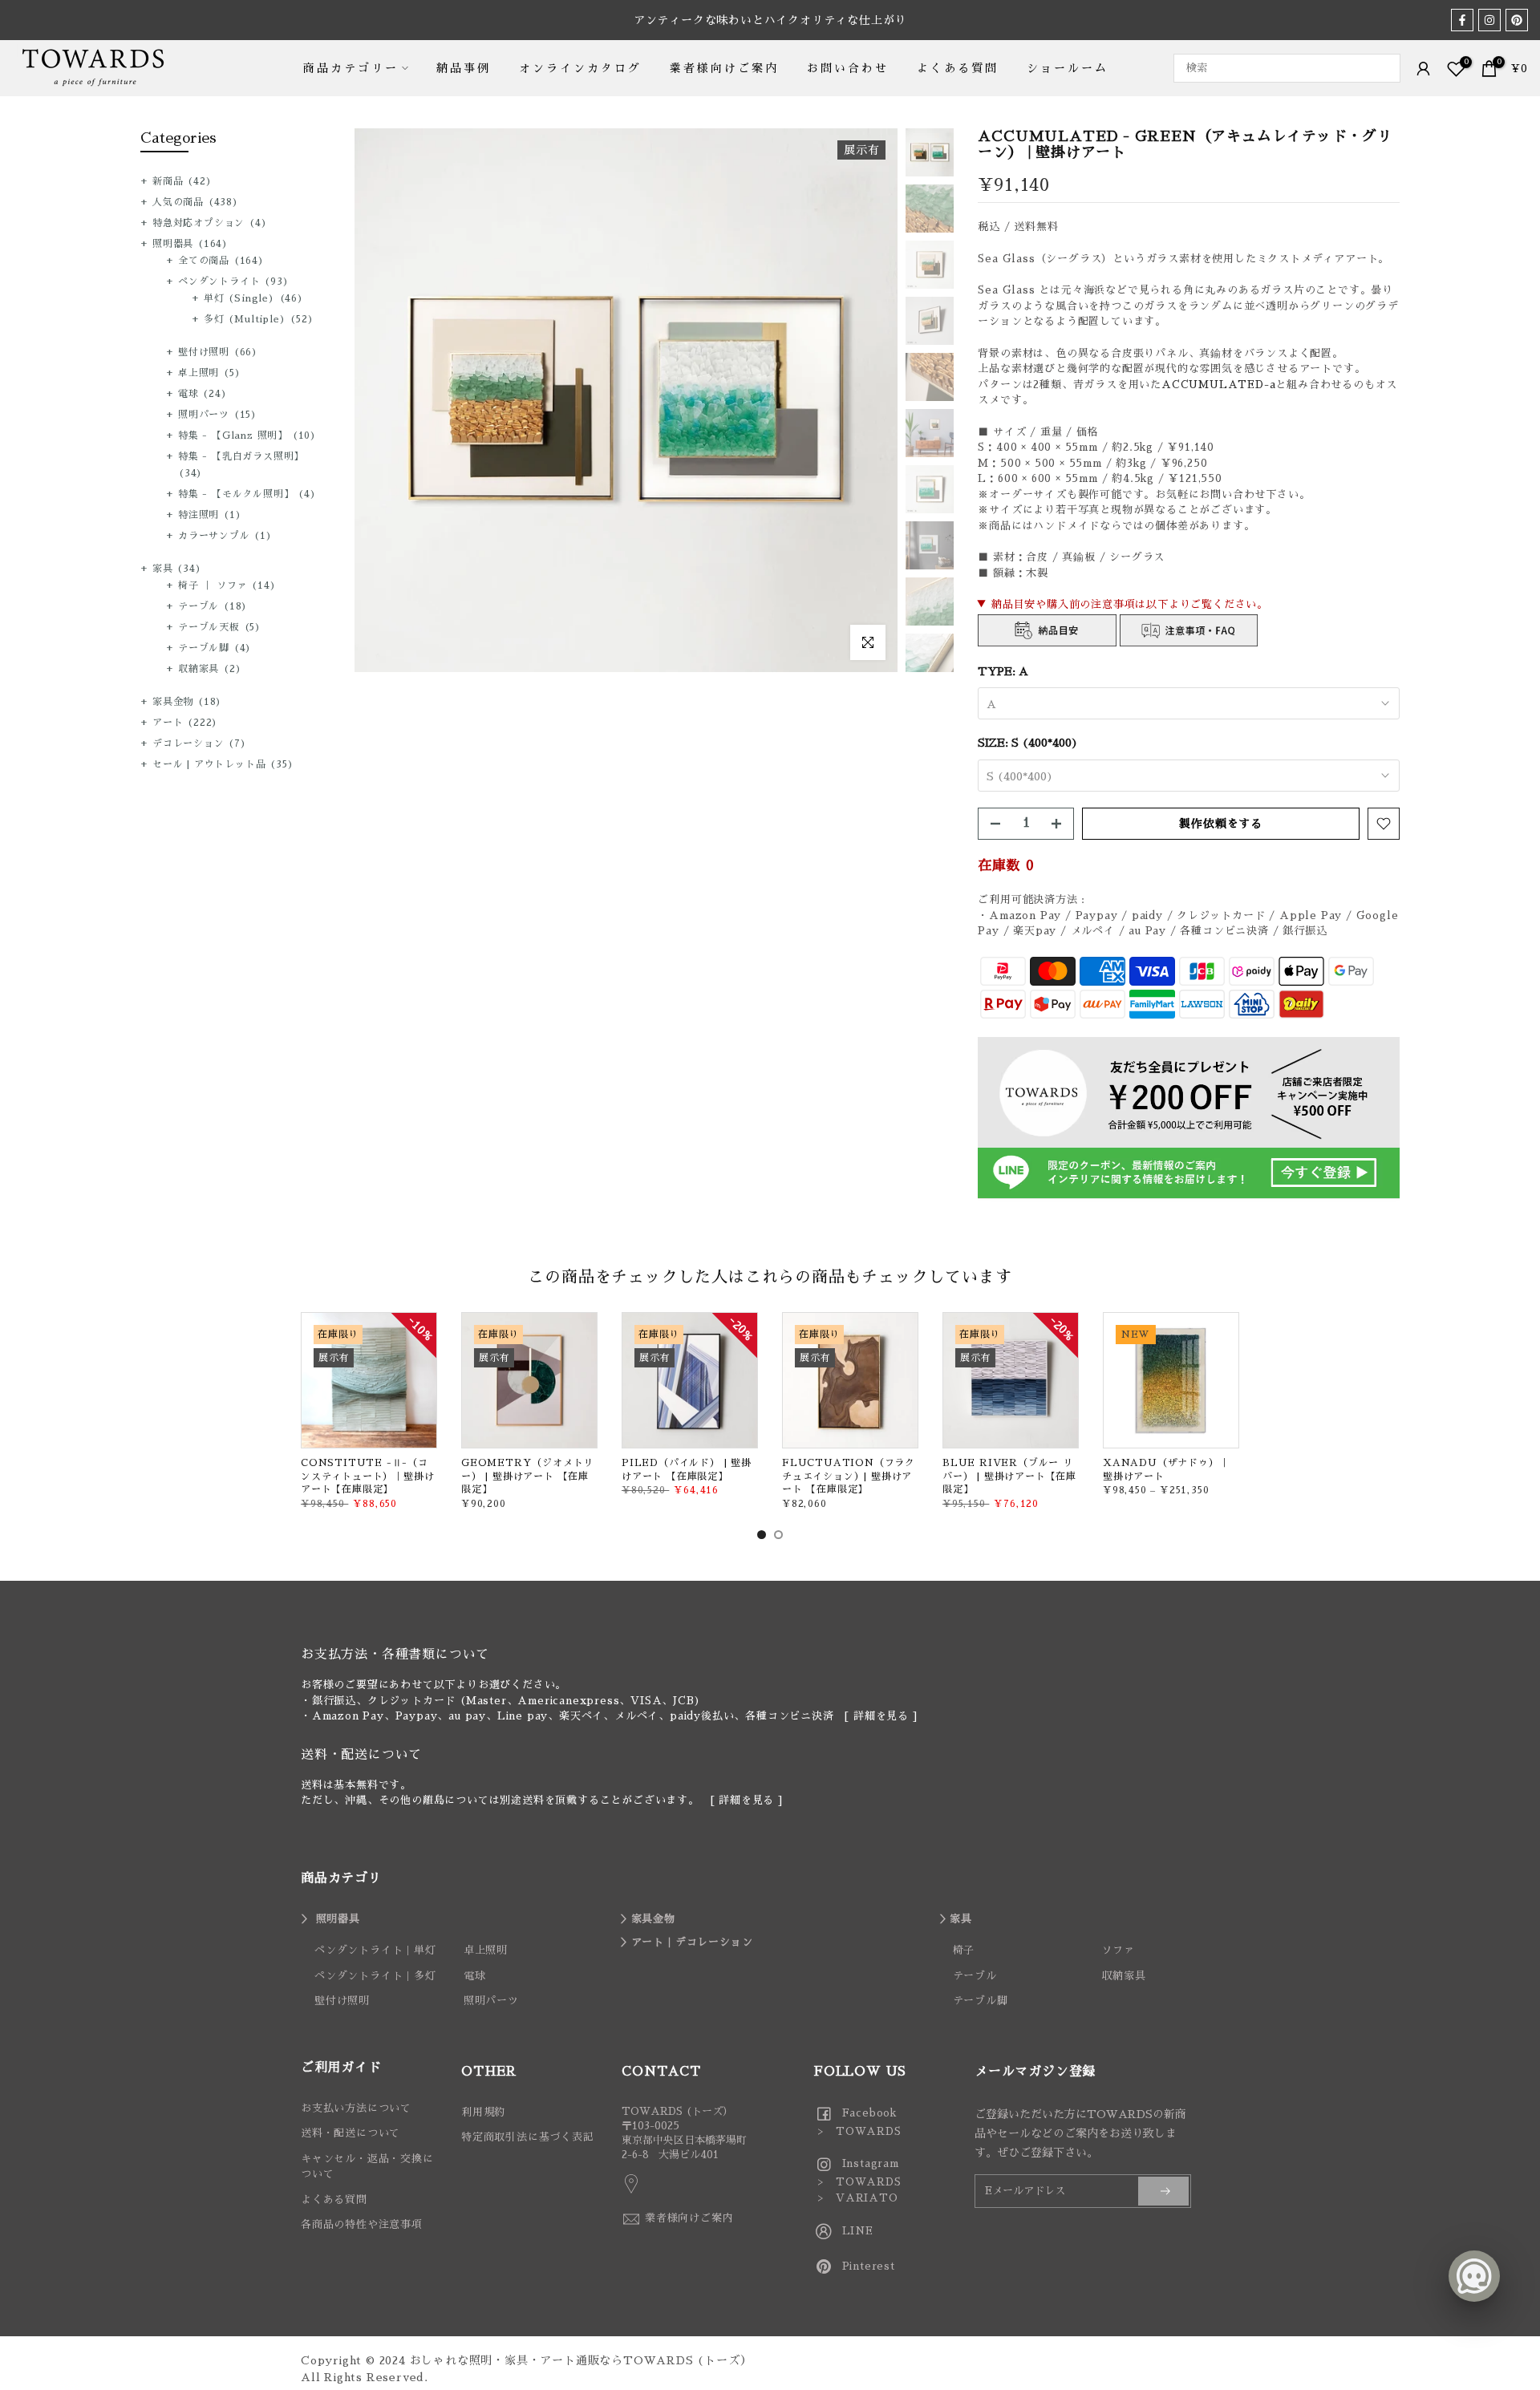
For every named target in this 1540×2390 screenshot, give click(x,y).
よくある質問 (958, 68)
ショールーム (1068, 68)
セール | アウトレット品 (223, 764)
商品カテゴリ (341, 1878)
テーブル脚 (215, 648)
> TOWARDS (858, 2131)
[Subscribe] (1163, 2191)
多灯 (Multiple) (259, 319)
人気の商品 (196, 202)
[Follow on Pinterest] (1517, 20)
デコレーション (200, 743)
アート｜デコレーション (692, 1942)
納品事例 (464, 68)
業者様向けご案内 (724, 68)
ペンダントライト (233, 282)
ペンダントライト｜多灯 (375, 1976)
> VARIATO (856, 2198)
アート (185, 723)
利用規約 (483, 2112)
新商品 (182, 181)
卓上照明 (209, 373)
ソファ (1118, 1950)
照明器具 (190, 244)
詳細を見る (881, 1716)
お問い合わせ (848, 68)
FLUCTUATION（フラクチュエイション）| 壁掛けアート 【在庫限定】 (849, 1476)
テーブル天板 (220, 627)
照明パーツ (218, 415)
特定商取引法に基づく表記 (528, 2137)
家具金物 (187, 702)
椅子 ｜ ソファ (227, 585)
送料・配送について (351, 2133)
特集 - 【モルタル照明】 (247, 494)
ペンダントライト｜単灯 (375, 1950)
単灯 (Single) (254, 298)
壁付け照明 (218, 352)
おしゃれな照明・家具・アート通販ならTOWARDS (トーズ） (581, 2360)
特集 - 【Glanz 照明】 (247, 435)
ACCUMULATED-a (1218, 385)
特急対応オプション (210, 223)
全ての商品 (221, 261)
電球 (203, 394)
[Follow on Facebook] (1462, 20)
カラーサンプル (225, 536)
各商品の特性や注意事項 (362, 2224)
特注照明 (210, 515)
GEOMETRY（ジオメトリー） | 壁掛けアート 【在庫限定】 (527, 1476)
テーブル (213, 606)
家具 (177, 569)
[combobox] (1287, 68)
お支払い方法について (356, 2108)
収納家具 (210, 669)
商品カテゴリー (351, 68)
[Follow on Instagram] (1489, 20)
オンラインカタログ (580, 68)
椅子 (964, 1950)
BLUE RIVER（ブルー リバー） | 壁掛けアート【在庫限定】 (1009, 1476)
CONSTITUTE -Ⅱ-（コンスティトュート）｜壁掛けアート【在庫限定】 (367, 1476)
